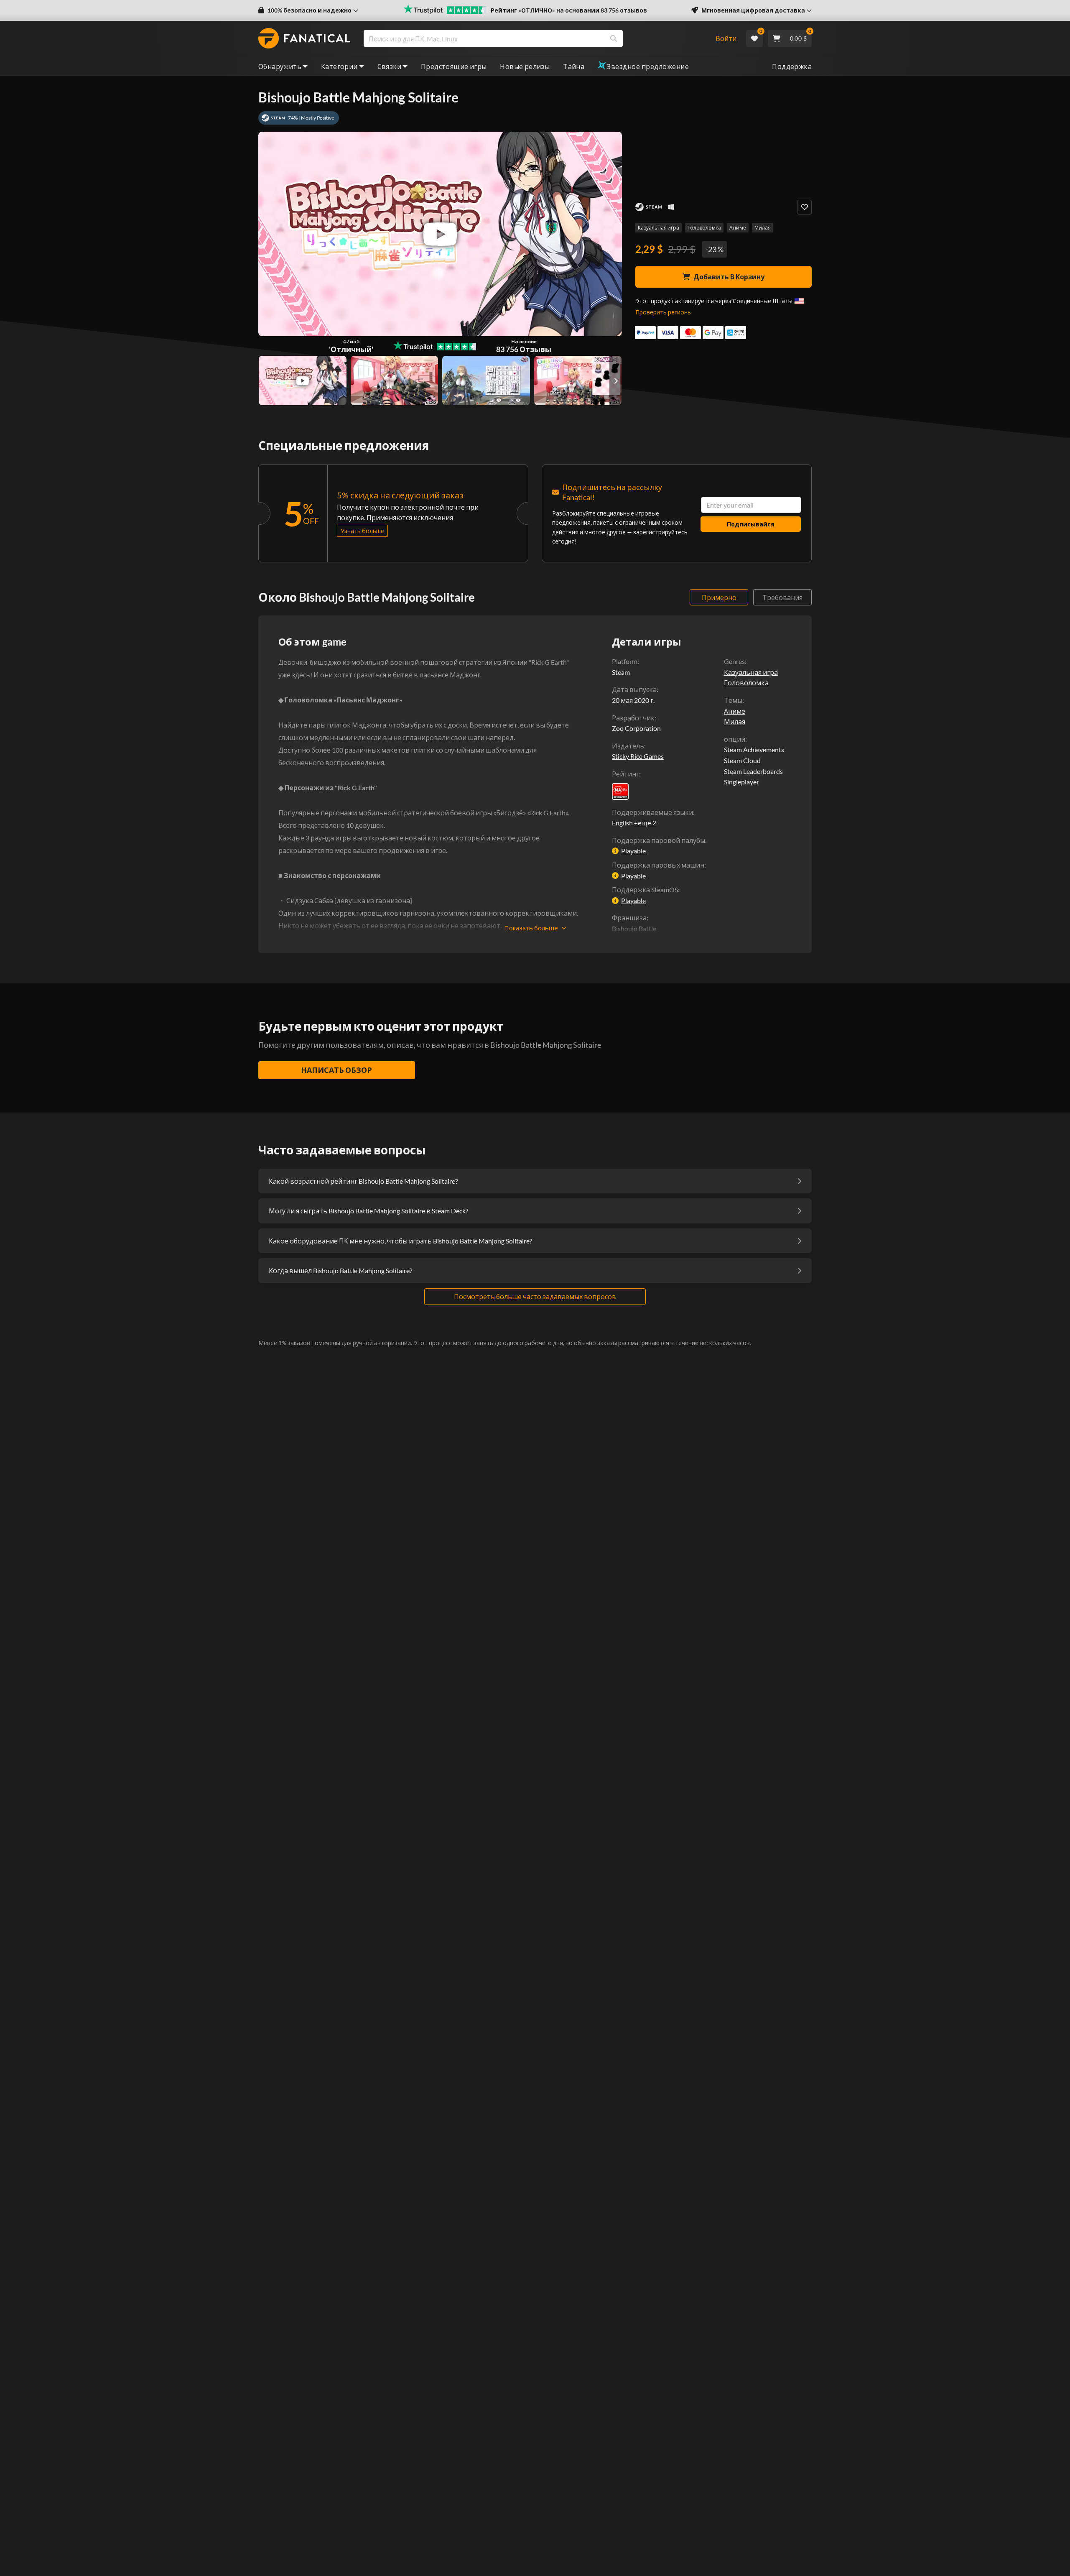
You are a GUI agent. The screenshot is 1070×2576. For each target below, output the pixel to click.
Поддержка (792, 66)
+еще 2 (645, 823)
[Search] (614, 38)
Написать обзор (336, 1070)
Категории (339, 66)
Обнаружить (280, 66)
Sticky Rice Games (638, 756)
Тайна (574, 66)
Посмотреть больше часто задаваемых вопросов (535, 1296)
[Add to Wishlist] (804, 207)
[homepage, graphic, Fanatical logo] (304, 38)
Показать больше (531, 928)
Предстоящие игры (454, 66)
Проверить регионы (664, 312)
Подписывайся (751, 524)
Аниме (738, 228)
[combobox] (534, 38)
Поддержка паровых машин (658, 865)
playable (633, 851)
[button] (308, 10)
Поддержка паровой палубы (659, 840)
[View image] (303, 380)
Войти (726, 38)
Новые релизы (525, 66)
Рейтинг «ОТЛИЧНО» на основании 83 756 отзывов (569, 10)
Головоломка (704, 228)
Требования (782, 597)
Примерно (719, 597)
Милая (763, 228)
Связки (389, 66)
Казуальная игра (659, 228)
